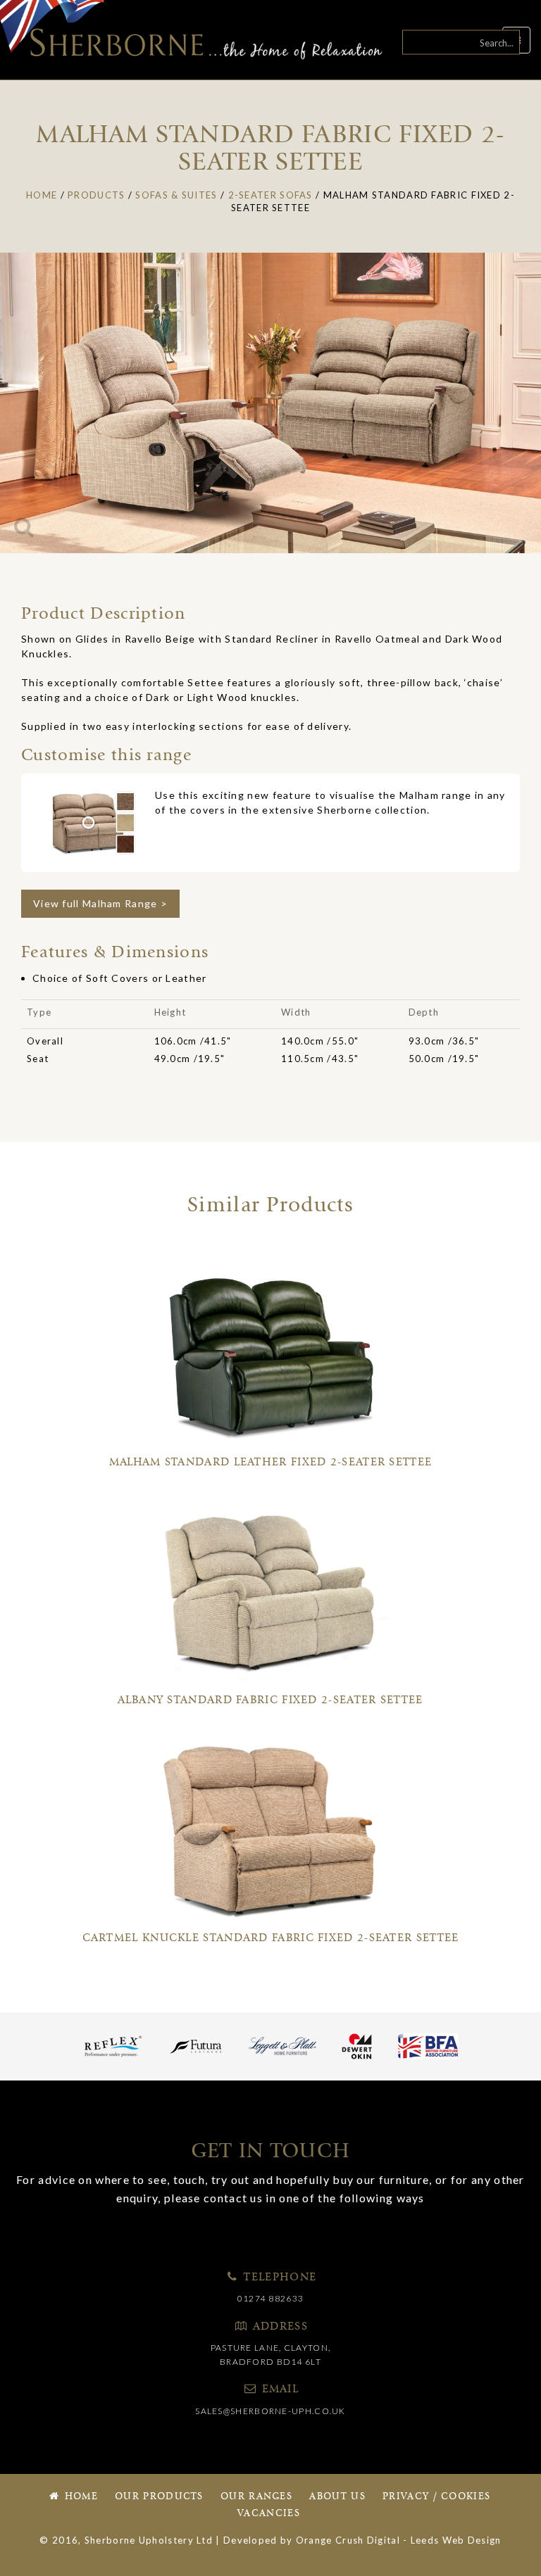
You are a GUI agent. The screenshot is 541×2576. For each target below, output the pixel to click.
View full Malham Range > (100, 903)
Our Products (159, 2497)
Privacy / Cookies (436, 2497)
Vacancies (269, 2514)
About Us (337, 2497)
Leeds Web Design (456, 2540)
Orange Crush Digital (348, 2540)
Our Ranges (256, 2497)
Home (79, 2497)
